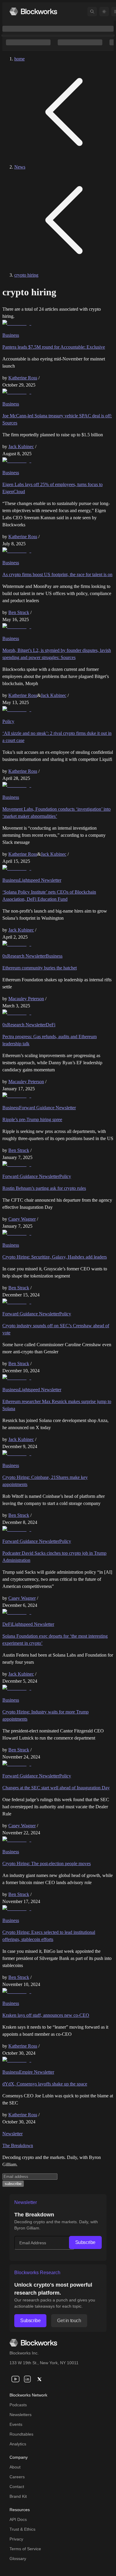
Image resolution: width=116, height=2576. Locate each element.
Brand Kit (18, 2496)
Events (16, 2424)
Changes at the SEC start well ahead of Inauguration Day (56, 1788)
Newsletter (12, 2134)
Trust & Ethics (22, 2529)
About (15, 2467)
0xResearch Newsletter (24, 956)
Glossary (18, 2559)
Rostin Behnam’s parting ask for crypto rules (44, 1188)
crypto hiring (26, 275)
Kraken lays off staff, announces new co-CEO (46, 2015)
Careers (17, 2477)
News (20, 167)
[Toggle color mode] (104, 12)
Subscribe (85, 2242)
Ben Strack (19, 612)
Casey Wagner (22, 1219)
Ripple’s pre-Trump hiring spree (32, 1119)
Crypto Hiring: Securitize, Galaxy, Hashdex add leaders (55, 1257)
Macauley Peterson (26, 999)
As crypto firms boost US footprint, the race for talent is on (57, 574)
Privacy (16, 2539)
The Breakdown (18, 2145)
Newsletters (21, 2415)
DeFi (51, 1025)
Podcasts (18, 2405)
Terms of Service (25, 2549)
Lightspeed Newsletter (40, 880)
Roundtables (21, 2434)
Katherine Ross (23, 378)
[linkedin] (27, 2379)
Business (11, 335)
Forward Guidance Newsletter (47, 1108)
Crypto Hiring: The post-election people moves (47, 1864)
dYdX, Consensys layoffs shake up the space (45, 2084)
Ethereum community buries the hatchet (40, 968)
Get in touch (69, 2321)
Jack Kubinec (21, 447)
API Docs (18, 2519)
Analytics (18, 2444)
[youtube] (15, 2379)
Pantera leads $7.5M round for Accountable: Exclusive (54, 347)
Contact (17, 2487)
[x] (39, 2379)
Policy (8, 721)
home (19, 59)
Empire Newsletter (37, 2072)
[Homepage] (33, 11)
